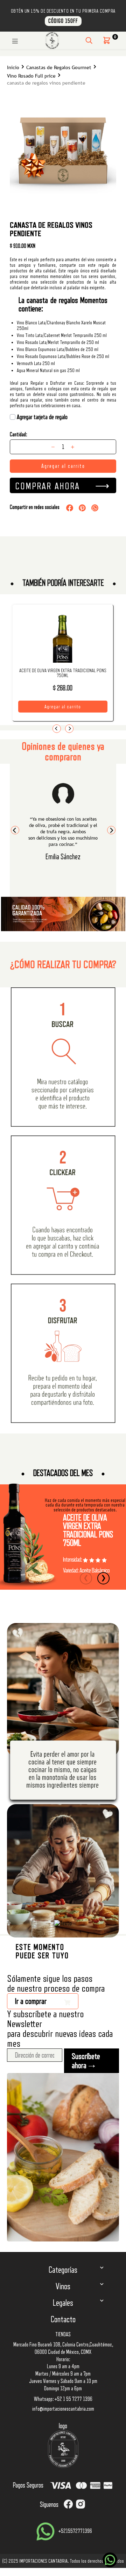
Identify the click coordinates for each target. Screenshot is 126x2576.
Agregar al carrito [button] (63, 707)
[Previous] (57, 729)
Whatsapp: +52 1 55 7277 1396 (63, 2399)
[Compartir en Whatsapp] (95, 508)
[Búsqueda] (89, 40)
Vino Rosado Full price (31, 76)
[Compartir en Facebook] (70, 508)
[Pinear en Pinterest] (82, 508)
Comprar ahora (47, 486)
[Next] (69, 729)
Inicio (13, 68)
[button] (107, 40)
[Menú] (15, 40)
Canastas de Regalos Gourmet (59, 68)
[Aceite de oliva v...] (63, 653)
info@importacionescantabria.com (63, 2409)
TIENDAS (63, 2335)
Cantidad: (18, 435)
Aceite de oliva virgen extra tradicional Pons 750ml (88, 1530)
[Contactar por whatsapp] (110, 2560)
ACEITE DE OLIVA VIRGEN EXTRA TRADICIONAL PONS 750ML (63, 673)
